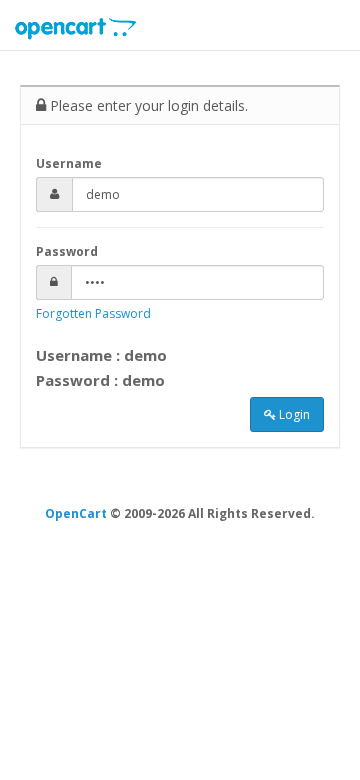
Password (67, 251)
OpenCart (76, 513)
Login (293, 414)
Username (69, 163)
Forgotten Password (93, 313)
